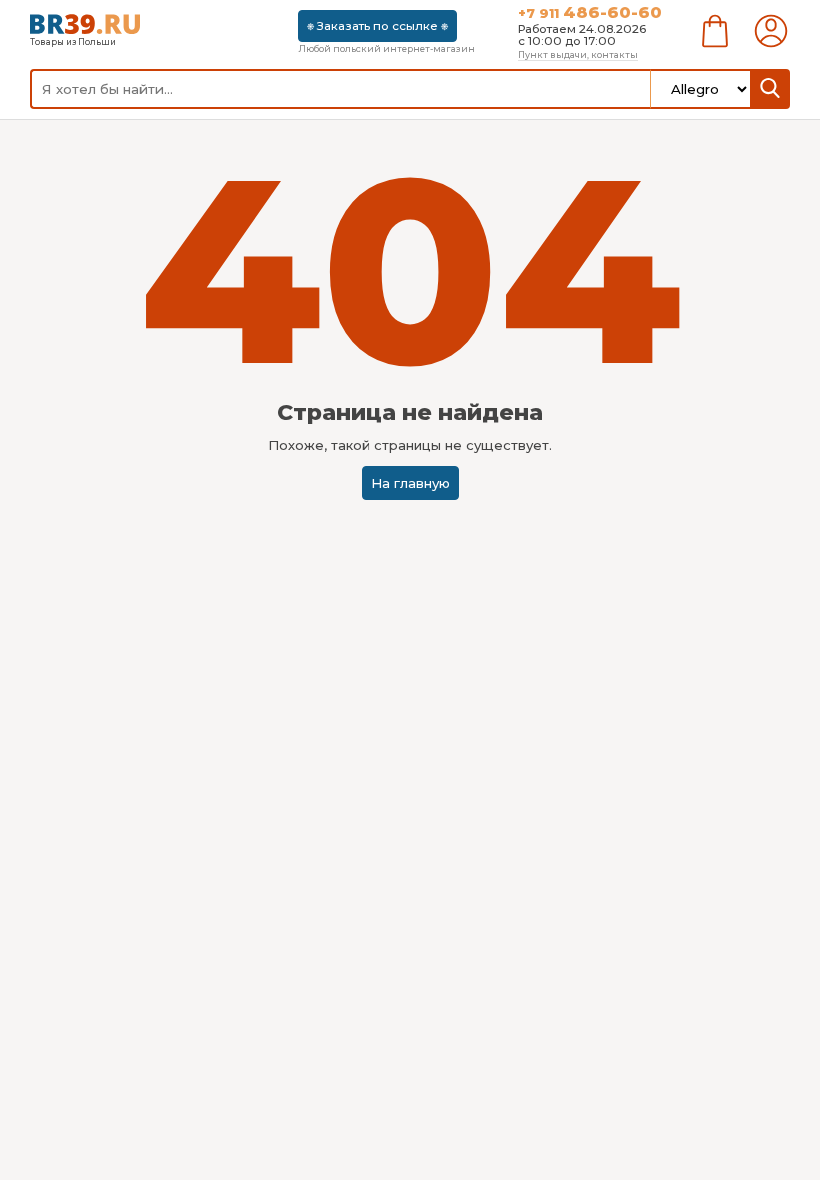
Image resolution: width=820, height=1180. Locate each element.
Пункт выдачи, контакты (578, 54)
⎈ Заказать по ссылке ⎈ (377, 26)
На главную (410, 483)
